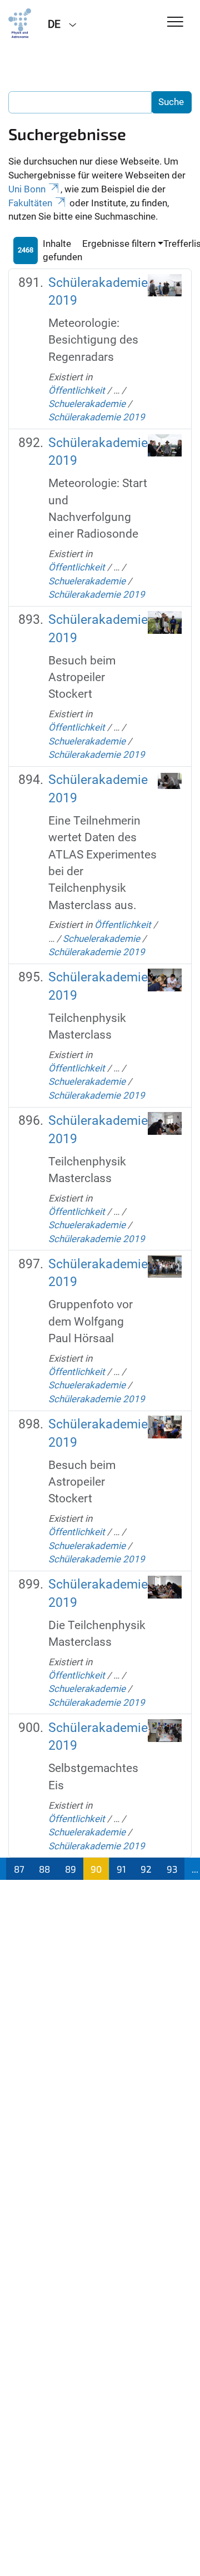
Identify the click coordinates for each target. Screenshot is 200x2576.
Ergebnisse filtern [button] (119, 244)
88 (44, 1869)
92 (146, 1869)
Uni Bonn (27, 189)
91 (121, 1869)
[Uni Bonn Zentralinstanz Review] (20, 23)
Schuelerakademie (87, 404)
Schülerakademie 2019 (97, 417)
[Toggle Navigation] (175, 23)
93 (172, 1869)
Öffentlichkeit (77, 390)
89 (71, 1869)
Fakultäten (30, 203)
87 (19, 1869)
